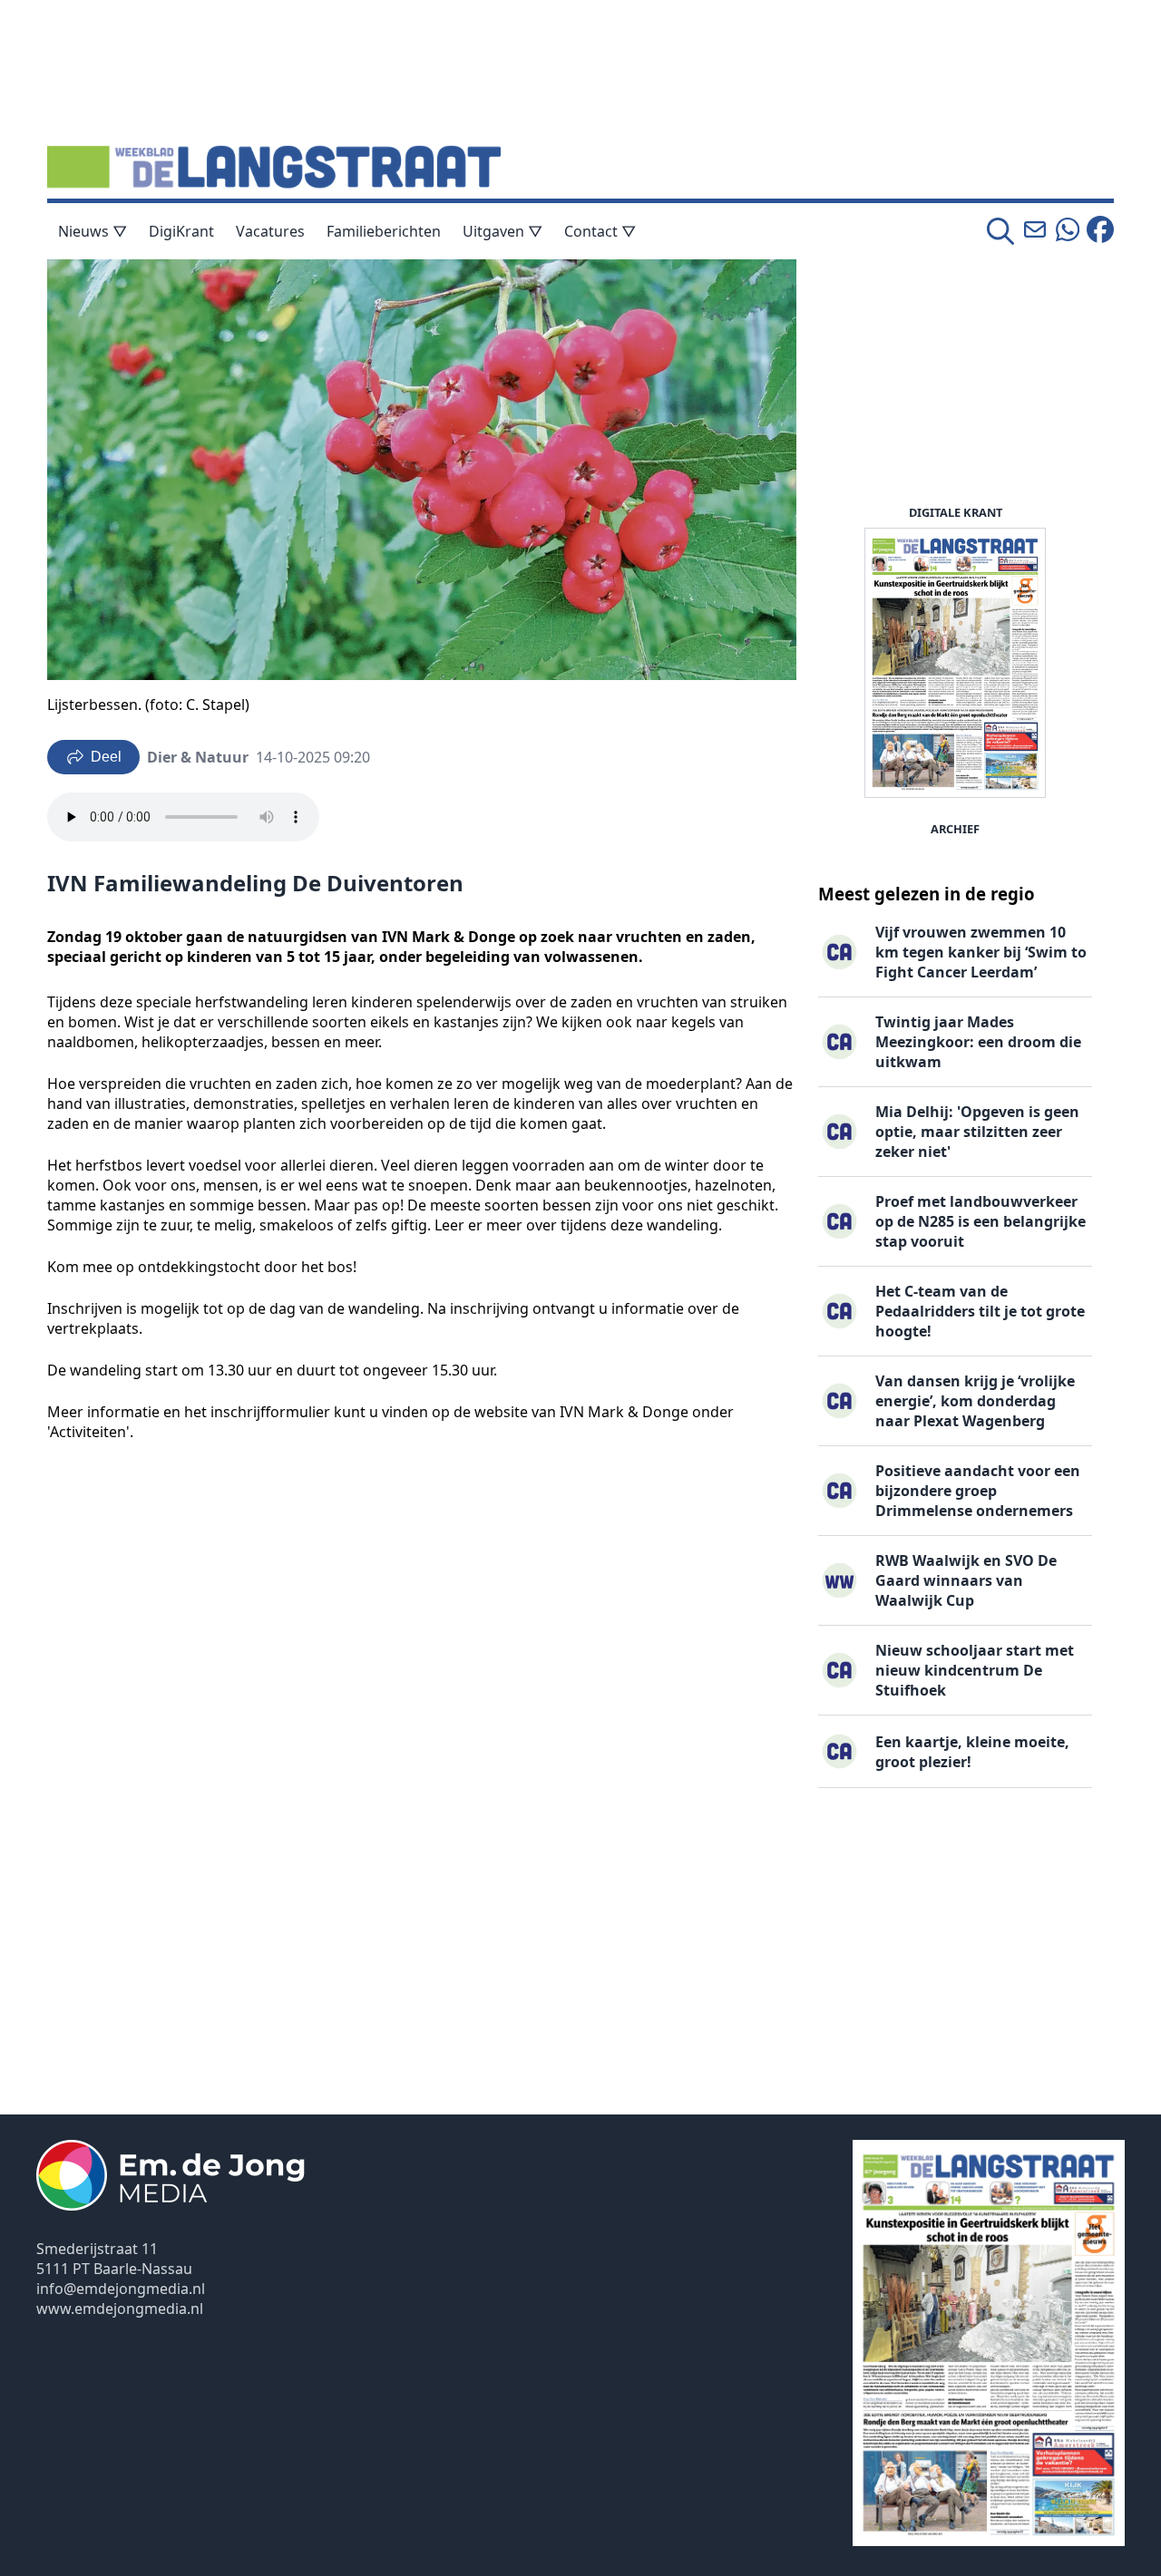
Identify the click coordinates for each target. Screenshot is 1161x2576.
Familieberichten (384, 231)
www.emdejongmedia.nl (120, 2309)
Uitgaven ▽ (502, 231)
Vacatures (270, 231)
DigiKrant (181, 231)
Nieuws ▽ (93, 231)
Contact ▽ (600, 231)
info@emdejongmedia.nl (121, 2289)
